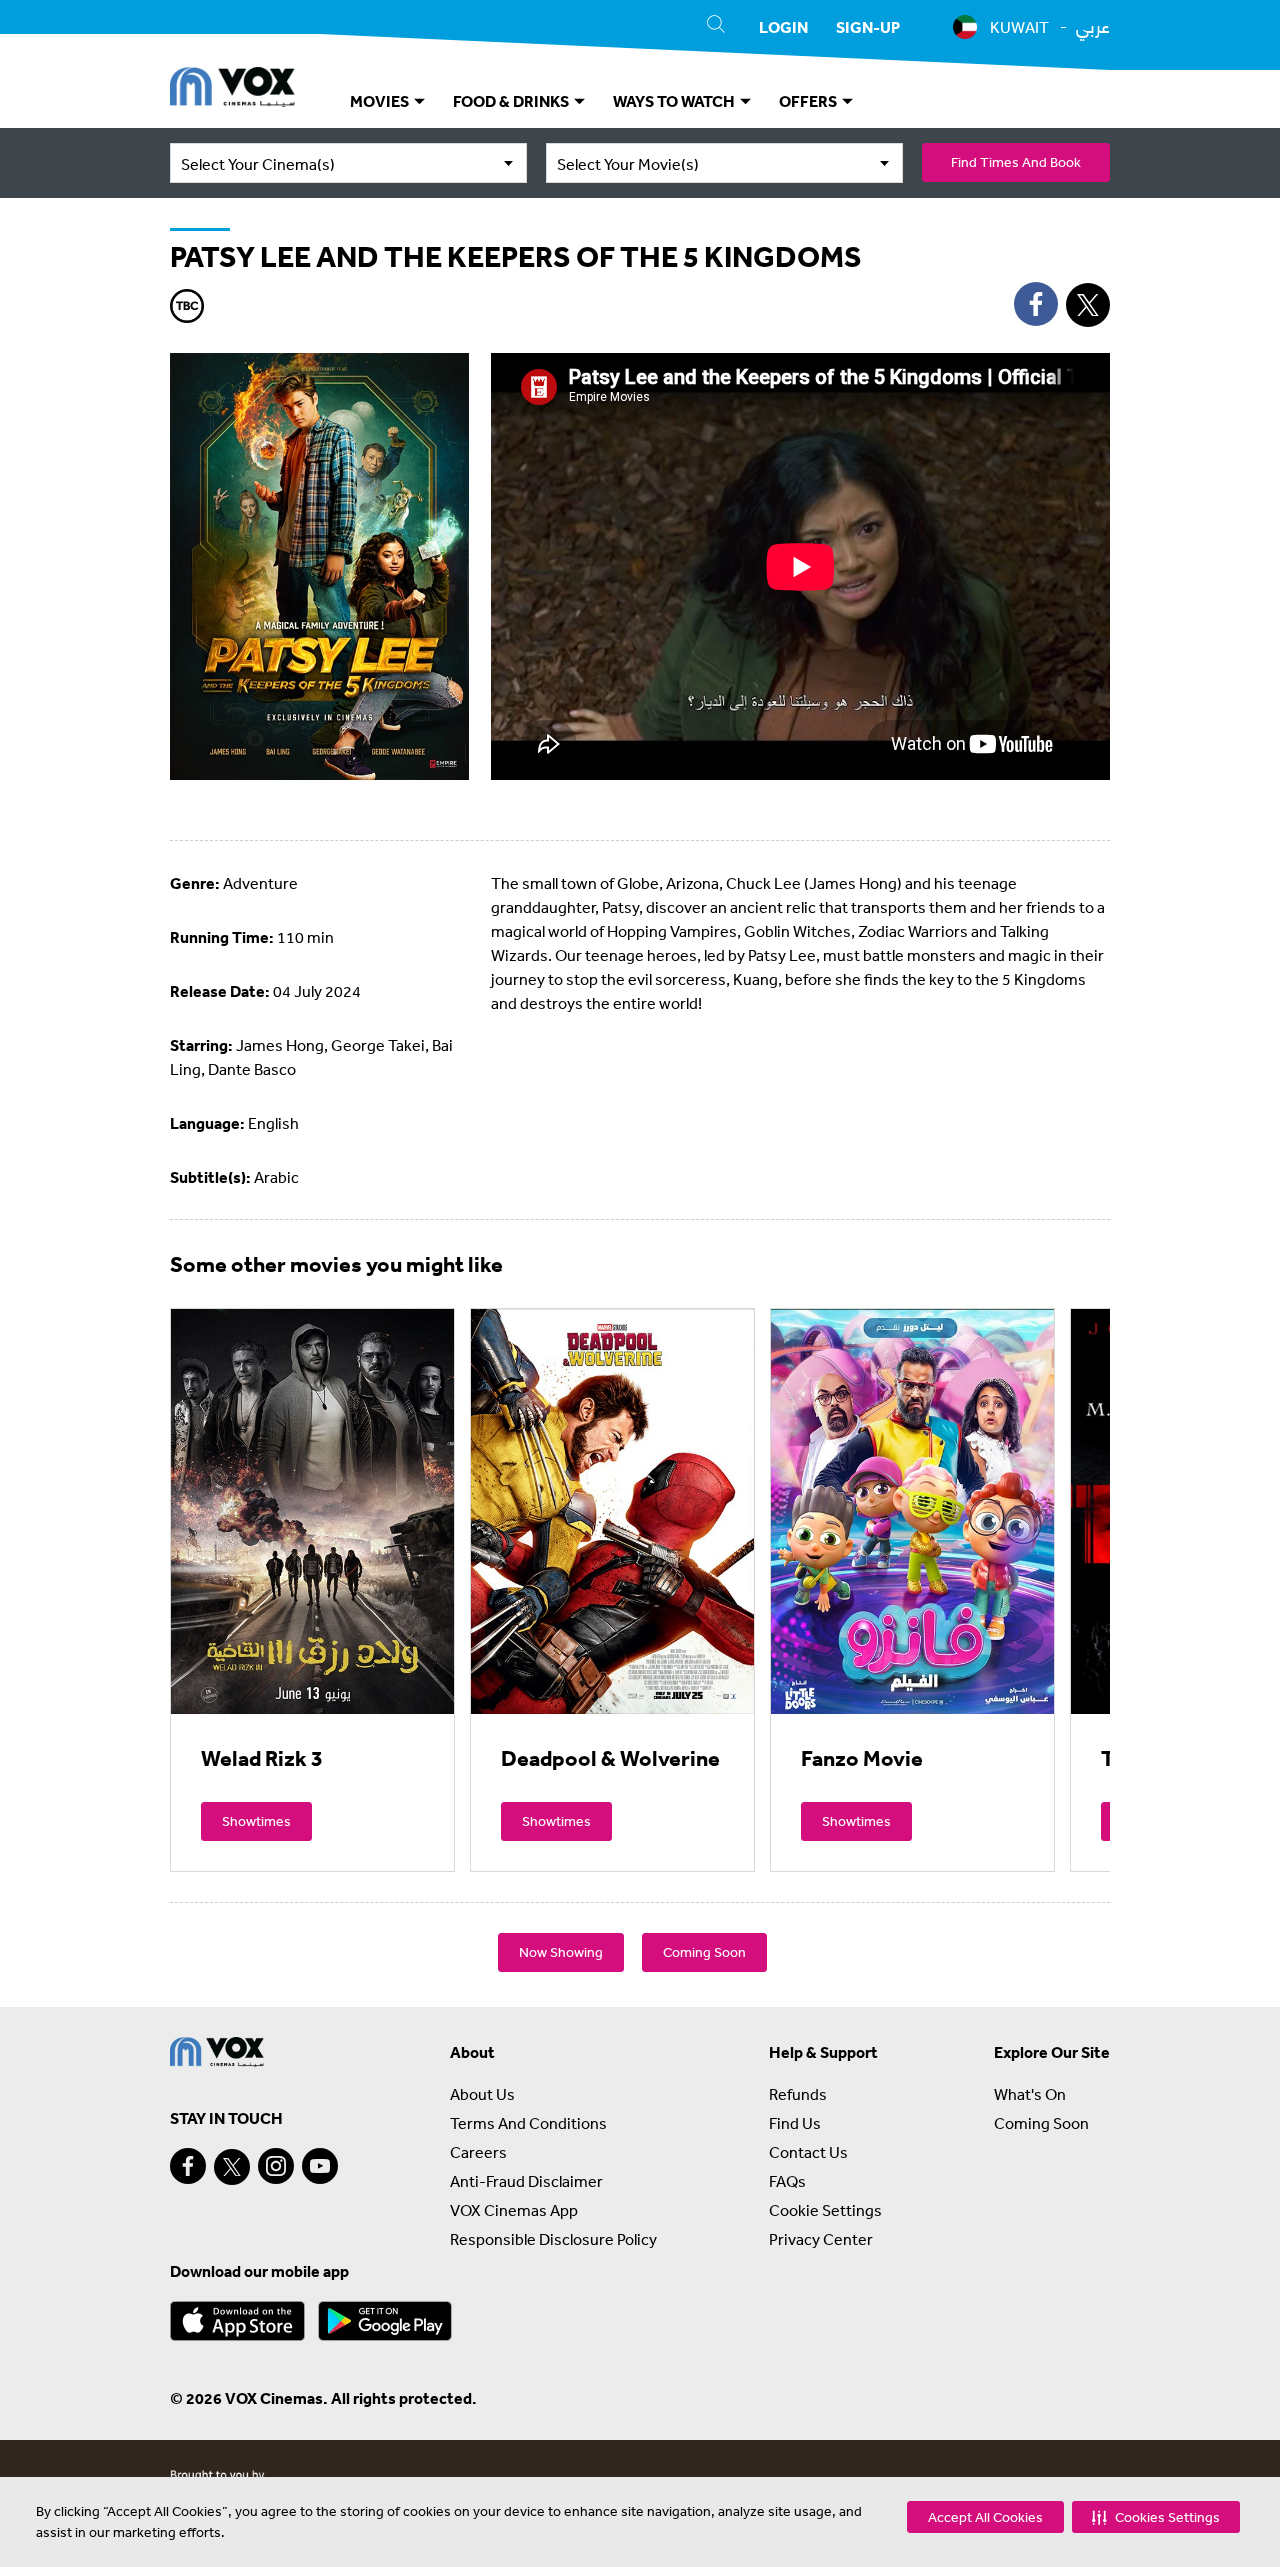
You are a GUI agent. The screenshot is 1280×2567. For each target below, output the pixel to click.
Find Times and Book (1016, 162)
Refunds (798, 2094)
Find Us (795, 2123)
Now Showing (561, 1952)
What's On (1030, 2094)
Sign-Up (868, 27)
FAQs (787, 2181)
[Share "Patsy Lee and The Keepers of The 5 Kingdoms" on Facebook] (1036, 304)
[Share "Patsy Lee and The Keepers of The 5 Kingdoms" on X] (1088, 305)
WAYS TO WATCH (675, 101)
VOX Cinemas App (514, 2210)
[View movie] (312, 1511)
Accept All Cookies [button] (985, 2517)
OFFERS (809, 101)
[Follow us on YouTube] (320, 2166)
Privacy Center (821, 2239)
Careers (478, 2152)
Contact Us (808, 2152)
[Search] (716, 27)
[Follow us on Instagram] (276, 2166)
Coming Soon (704, 1952)
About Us (482, 2094)
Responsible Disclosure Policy (553, 2239)
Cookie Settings (825, 2210)
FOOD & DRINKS (512, 101)
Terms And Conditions (528, 2123)
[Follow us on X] (232, 2167)
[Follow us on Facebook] (188, 2166)
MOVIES (381, 101)
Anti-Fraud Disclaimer (526, 2181)
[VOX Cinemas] (232, 90)
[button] (1156, 2517)
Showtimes (256, 1821)
